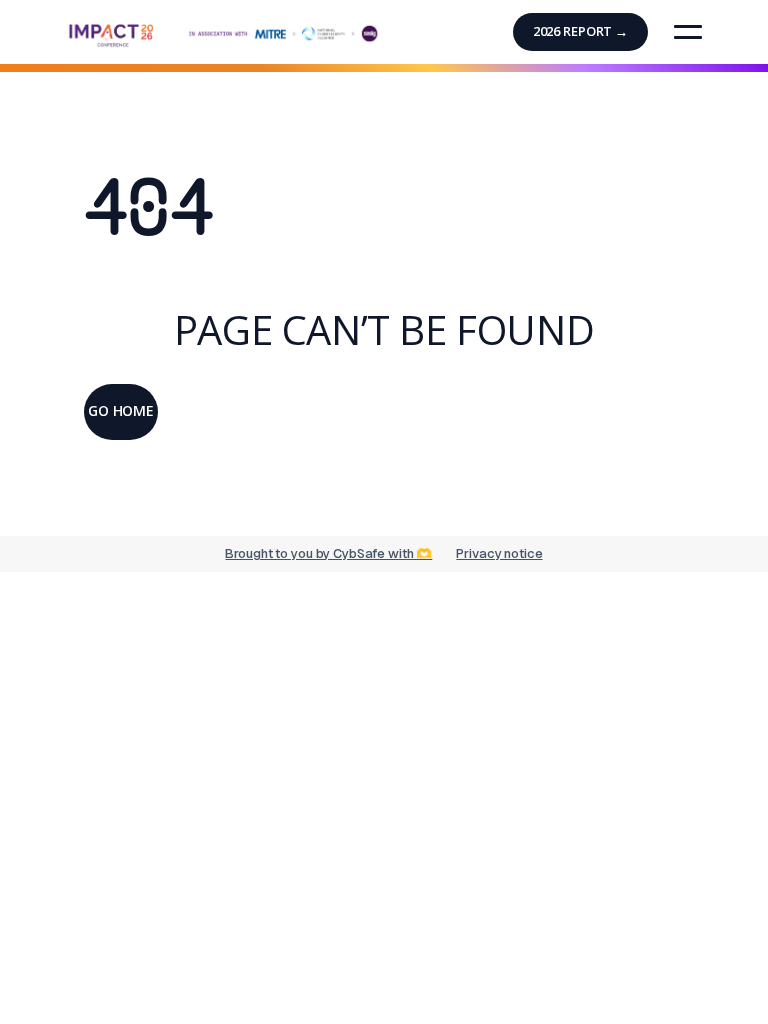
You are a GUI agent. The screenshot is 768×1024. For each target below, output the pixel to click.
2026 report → (580, 31)
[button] (688, 32)
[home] (224, 29)
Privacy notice (499, 553)
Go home (121, 410)
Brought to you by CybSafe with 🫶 (328, 553)
